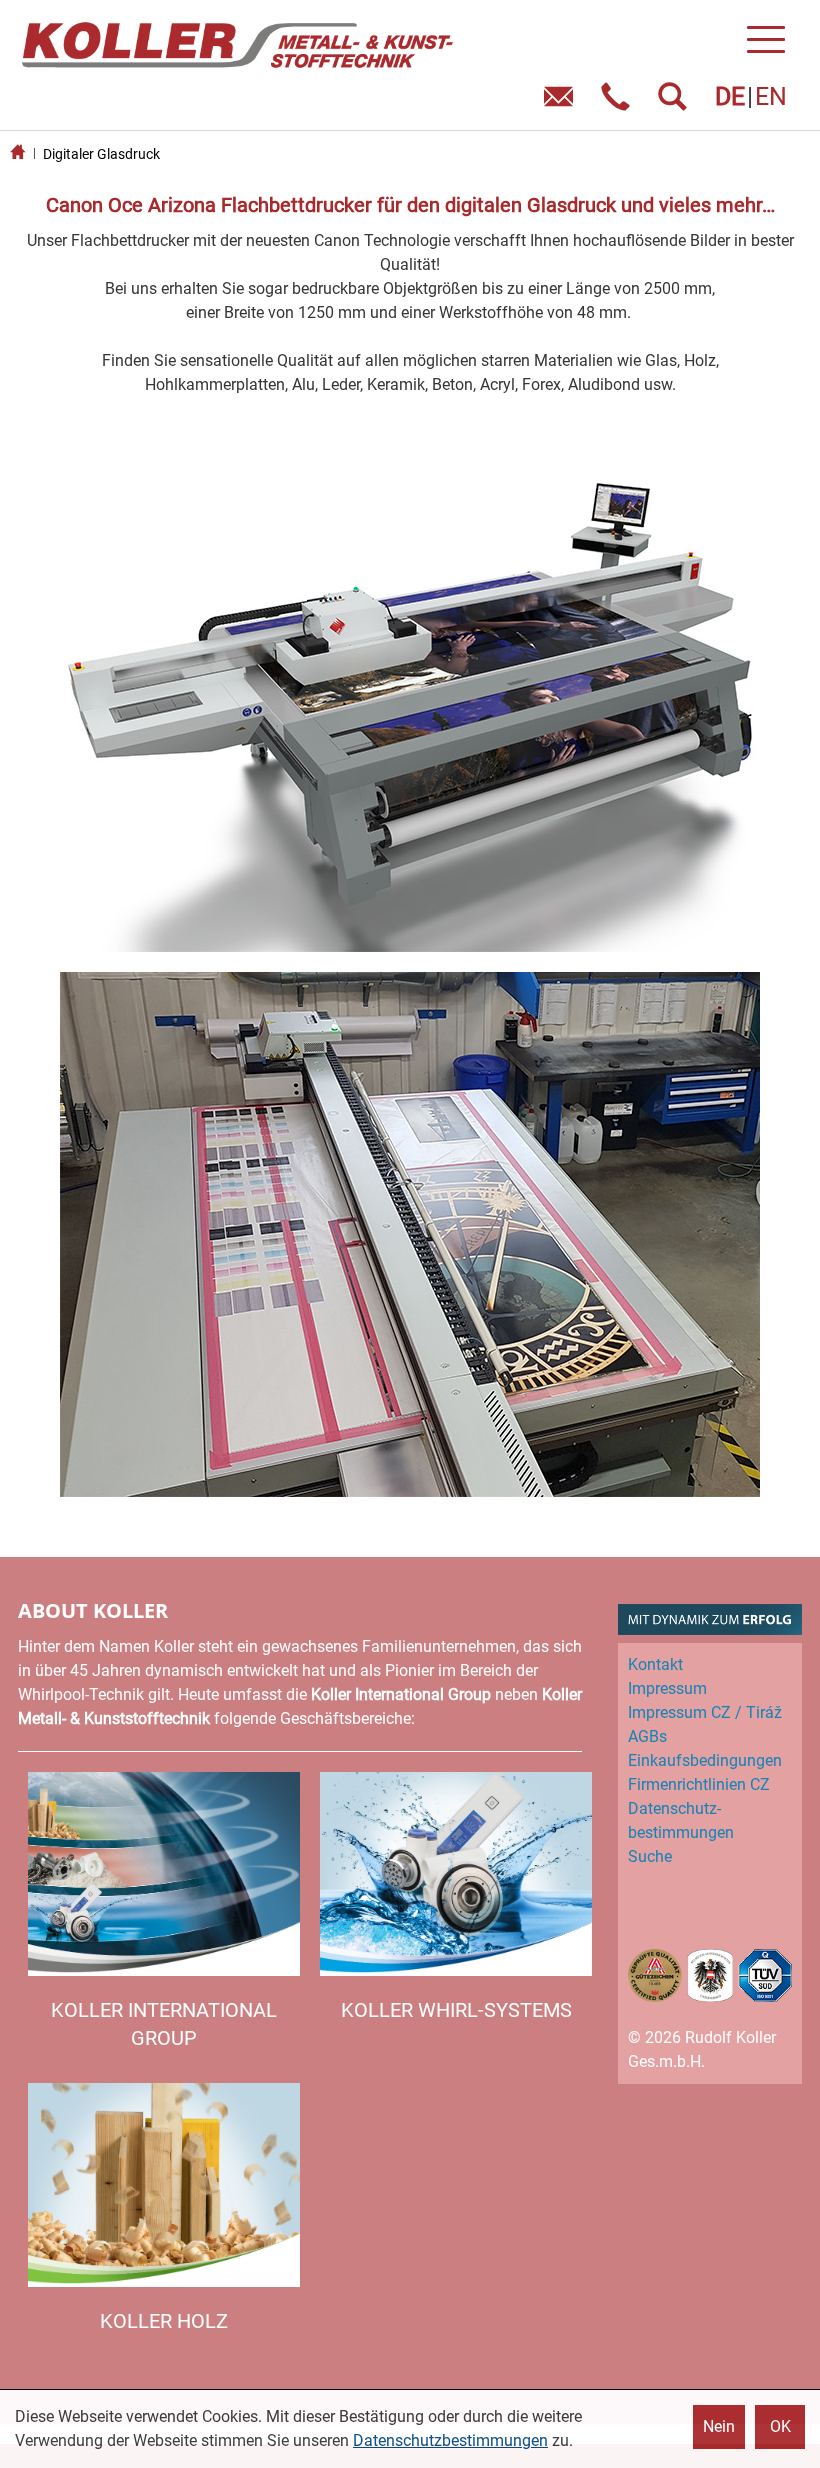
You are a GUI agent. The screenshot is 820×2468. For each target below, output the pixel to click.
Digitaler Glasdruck (101, 154)
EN (771, 96)
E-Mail (562, 103)
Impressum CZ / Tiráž (705, 1712)
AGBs (647, 1736)
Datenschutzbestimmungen (450, 2440)
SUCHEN (676, 103)
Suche (650, 1856)
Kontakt (655, 1664)
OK (780, 2426)
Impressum (667, 1688)
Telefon (619, 103)
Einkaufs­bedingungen (705, 1760)
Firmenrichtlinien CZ (699, 1784)
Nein (719, 2426)
